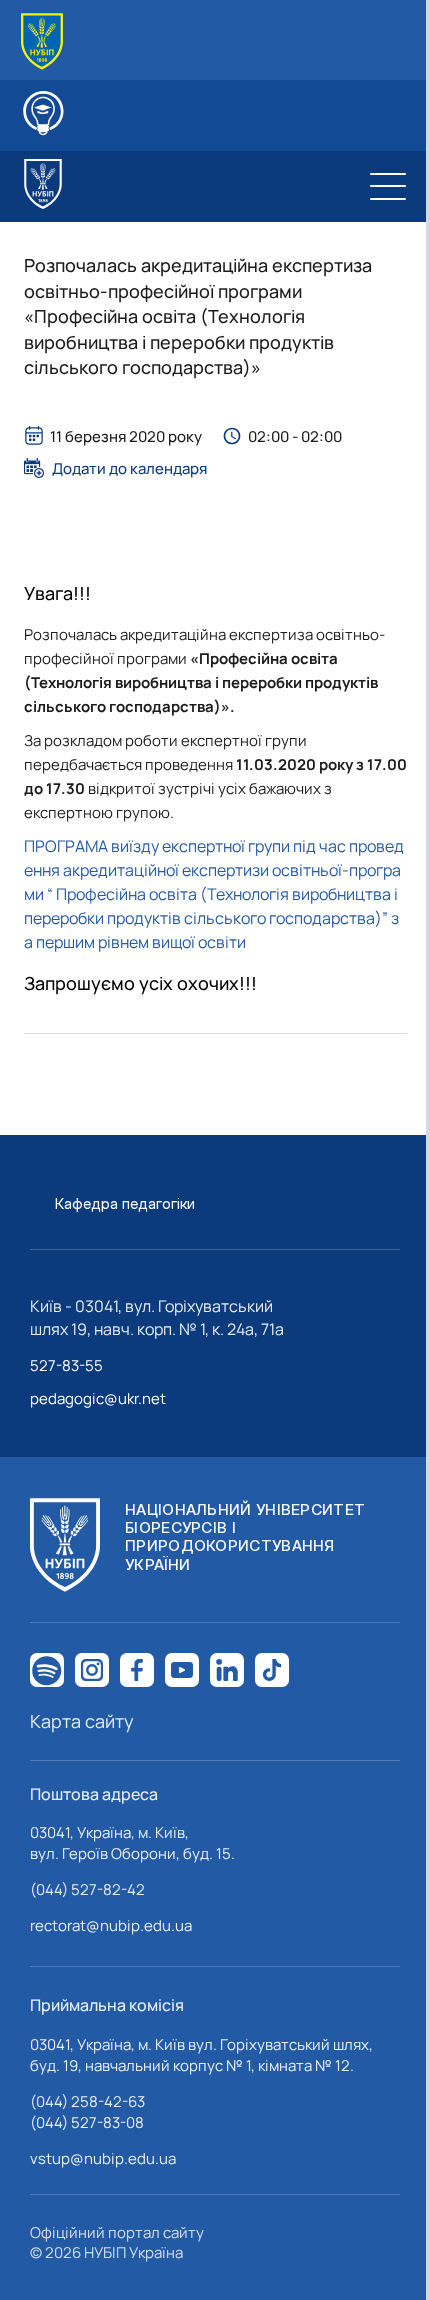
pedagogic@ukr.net (98, 1398)
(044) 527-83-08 (87, 2122)
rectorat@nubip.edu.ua (111, 1925)
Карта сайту (82, 1721)
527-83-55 (66, 1365)
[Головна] (42, 41)
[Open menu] (388, 186)
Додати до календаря (129, 468)
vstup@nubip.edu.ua (103, 2158)
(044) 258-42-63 (87, 2101)
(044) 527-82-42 (87, 1889)
